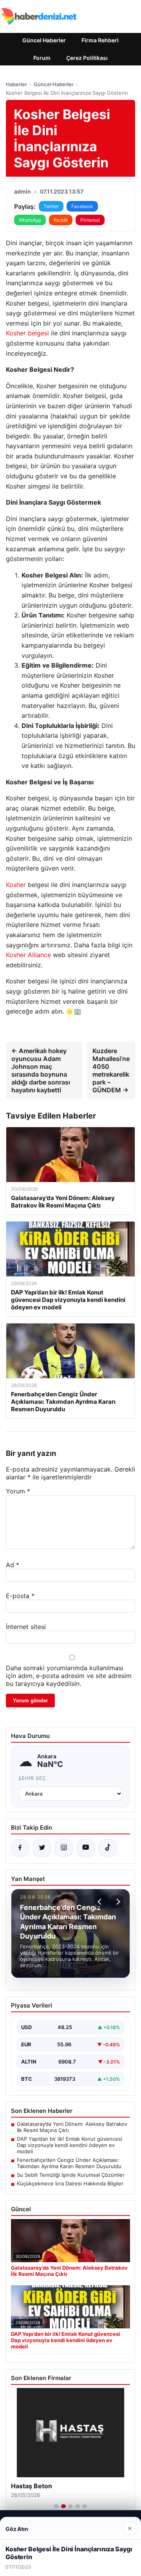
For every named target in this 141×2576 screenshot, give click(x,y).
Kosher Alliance (28, 955)
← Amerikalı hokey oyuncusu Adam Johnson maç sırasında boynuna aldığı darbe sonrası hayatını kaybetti (41, 1070)
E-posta (20, 1596)
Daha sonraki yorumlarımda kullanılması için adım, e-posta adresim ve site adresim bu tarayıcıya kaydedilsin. (69, 1676)
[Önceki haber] (101, 1902)
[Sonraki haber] (117, 1902)
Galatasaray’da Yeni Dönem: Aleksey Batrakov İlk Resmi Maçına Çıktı (72, 2127)
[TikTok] (108, 1848)
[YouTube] (86, 1848)
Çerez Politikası (87, 58)
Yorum (18, 1491)
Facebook (82, 206)
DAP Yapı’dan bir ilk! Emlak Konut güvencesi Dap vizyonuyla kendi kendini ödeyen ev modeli (70, 2145)
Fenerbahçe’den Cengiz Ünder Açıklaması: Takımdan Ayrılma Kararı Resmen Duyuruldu (69, 2163)
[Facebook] (20, 1848)
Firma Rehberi (100, 40)
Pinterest (90, 220)
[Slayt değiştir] (56, 2506)
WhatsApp (30, 220)
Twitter (51, 206)
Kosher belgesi (27, 333)
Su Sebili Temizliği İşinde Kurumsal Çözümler (71, 2175)
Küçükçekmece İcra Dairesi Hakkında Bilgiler (70, 2183)
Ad (13, 1565)
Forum (42, 58)
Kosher (16, 885)
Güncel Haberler (44, 40)
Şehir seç (32, 1778)
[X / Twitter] (42, 1848)
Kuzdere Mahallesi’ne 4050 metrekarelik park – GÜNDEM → (111, 1070)
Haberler (16, 84)
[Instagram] (64, 1848)
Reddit (61, 220)
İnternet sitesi (26, 1627)
